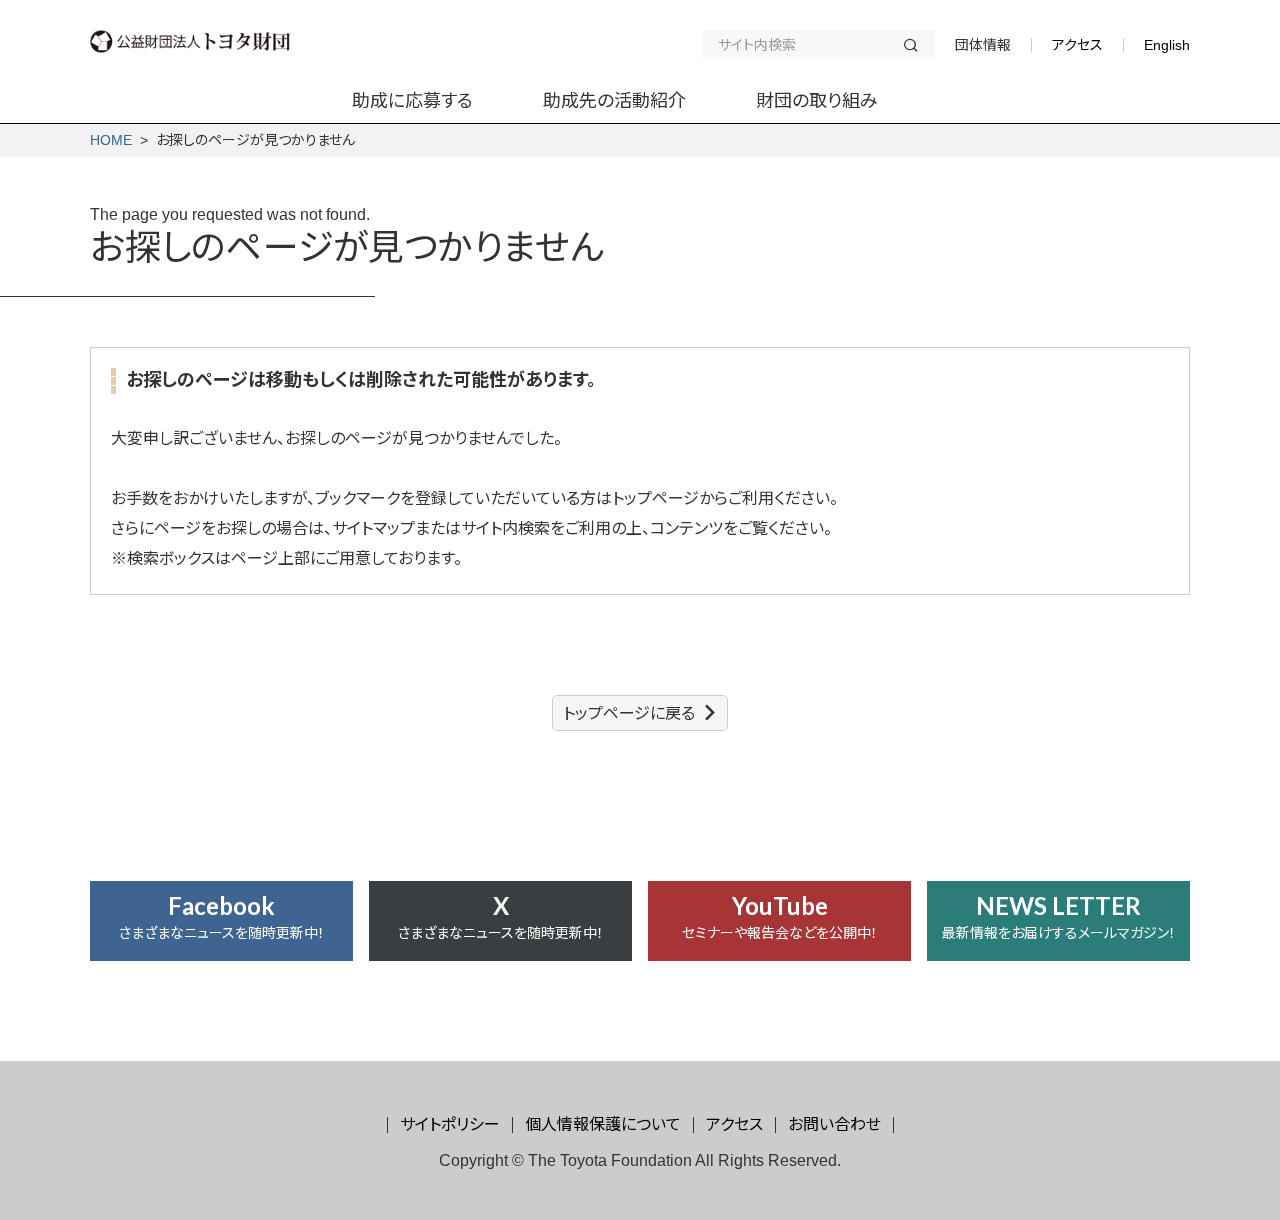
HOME (111, 140)
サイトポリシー (450, 1124)
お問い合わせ (834, 1124)
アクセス (1077, 45)
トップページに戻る (629, 713)
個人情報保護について (603, 1124)
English (1167, 45)
